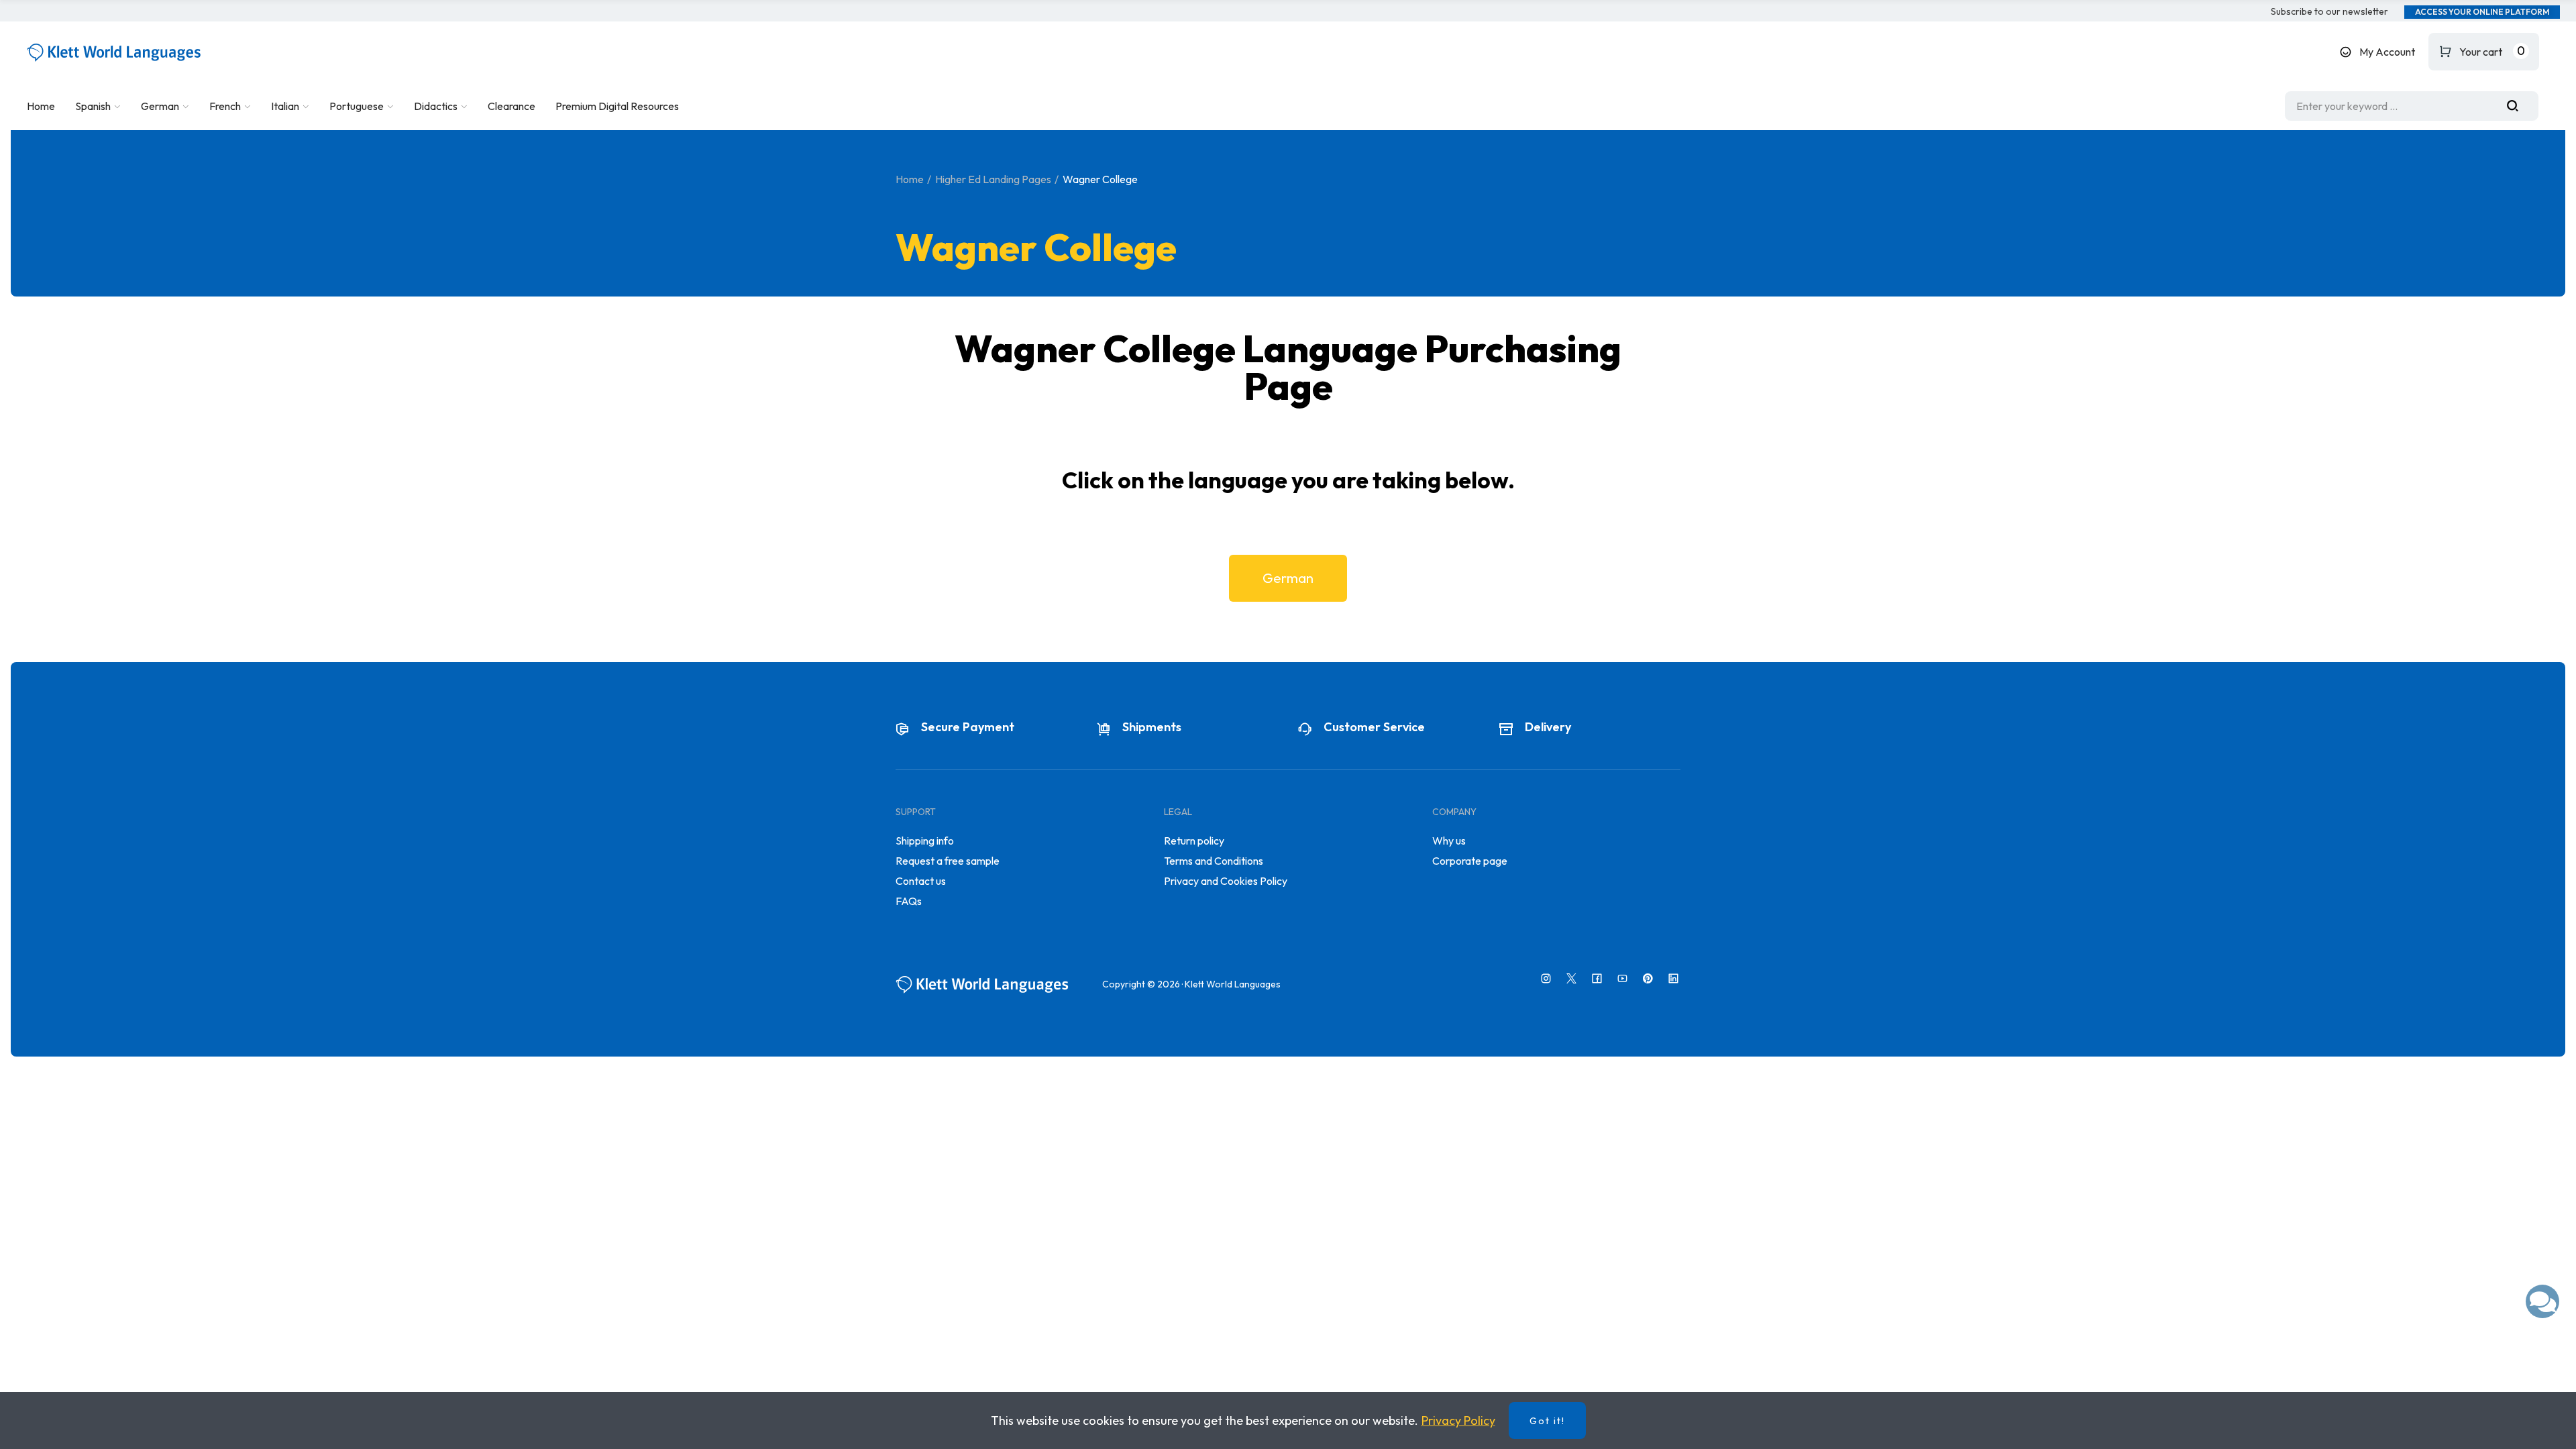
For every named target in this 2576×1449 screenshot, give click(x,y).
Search (2518, 106)
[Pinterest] (1648, 978)
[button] (2329, 12)
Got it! (1547, 1421)
